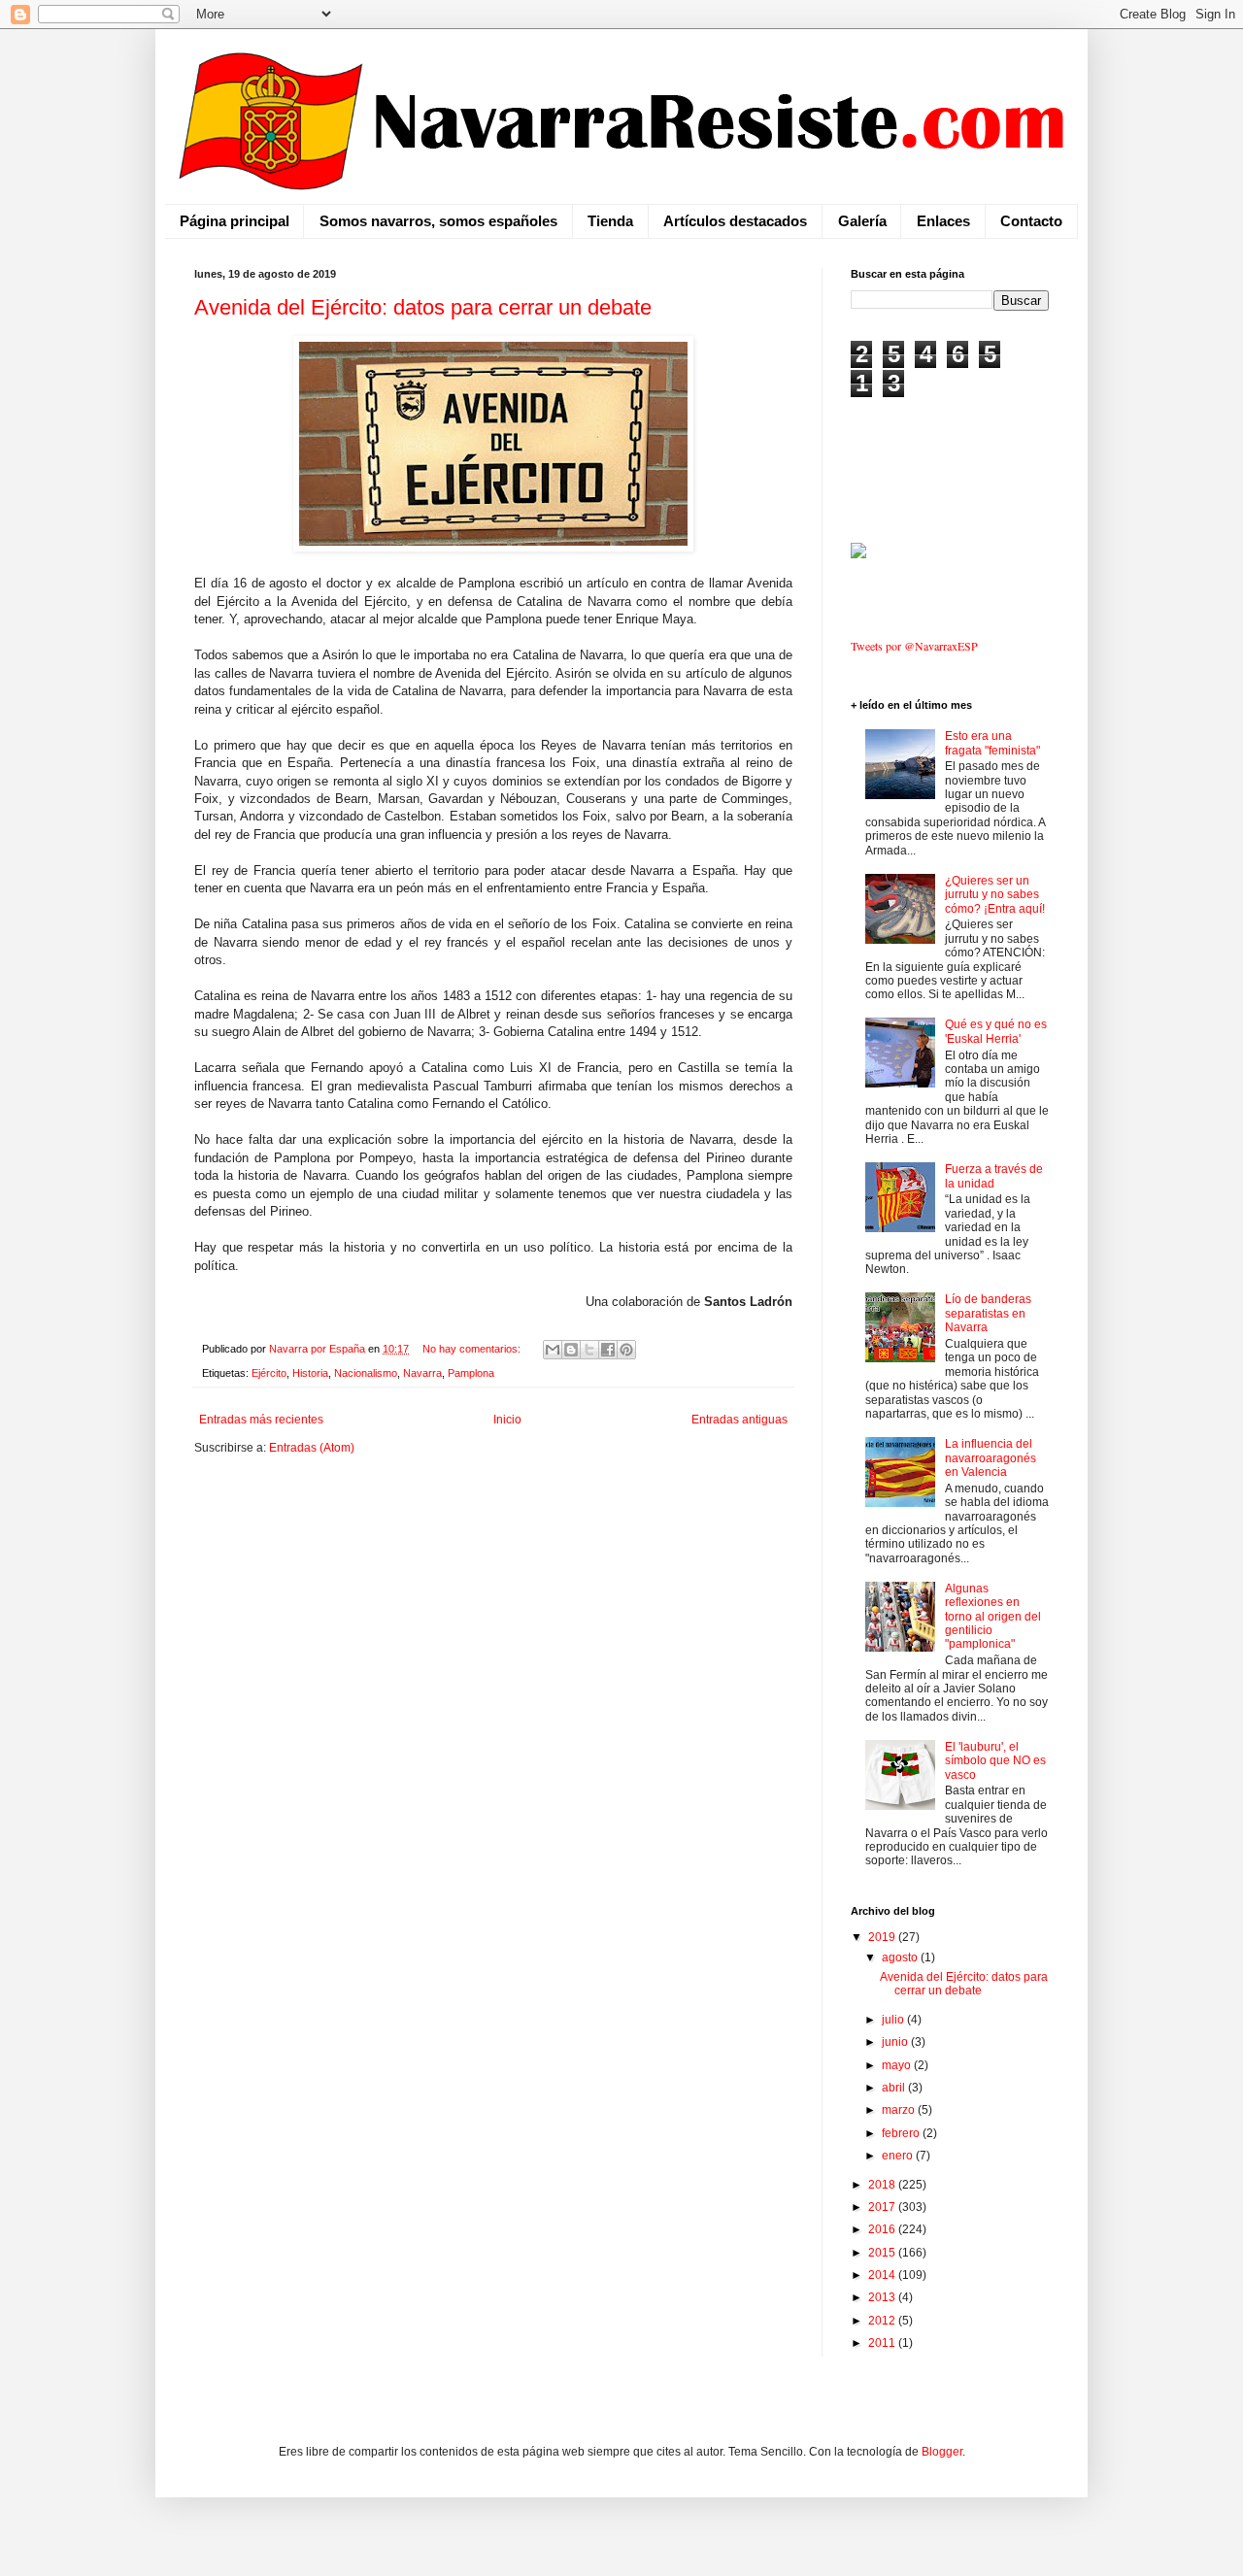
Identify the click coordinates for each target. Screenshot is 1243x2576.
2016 (883, 2229)
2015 (883, 2253)
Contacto (1031, 221)
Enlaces (943, 221)
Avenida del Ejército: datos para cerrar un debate (423, 307)
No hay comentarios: (473, 1349)
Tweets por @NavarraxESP (914, 646)
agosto (901, 1957)
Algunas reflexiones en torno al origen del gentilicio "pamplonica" (993, 1617)
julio (894, 2020)
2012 (883, 2321)
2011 (883, 2343)
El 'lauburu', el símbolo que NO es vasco (995, 1761)
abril (895, 2088)
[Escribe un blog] (571, 1350)
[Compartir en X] (589, 1350)
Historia (310, 1373)
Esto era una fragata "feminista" (992, 743)
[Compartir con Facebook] (608, 1350)
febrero (902, 2133)
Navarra (422, 1373)
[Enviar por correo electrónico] (553, 1350)
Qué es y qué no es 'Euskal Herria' (996, 1031)
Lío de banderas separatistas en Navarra (988, 1313)
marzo (900, 2110)
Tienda (610, 221)
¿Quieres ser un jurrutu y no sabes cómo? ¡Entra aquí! (995, 895)
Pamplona (471, 1373)
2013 (883, 2297)
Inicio (507, 1420)
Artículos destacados (735, 221)
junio (896, 2042)
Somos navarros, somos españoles (438, 221)
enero (899, 2156)
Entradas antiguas (739, 1420)
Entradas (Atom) (312, 1448)
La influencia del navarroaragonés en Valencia (991, 1458)
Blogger (942, 2452)
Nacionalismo (366, 1373)
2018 (883, 2185)
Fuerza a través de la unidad (994, 1176)
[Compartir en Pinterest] (626, 1350)
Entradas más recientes (261, 1420)
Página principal (235, 221)
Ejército (269, 1373)
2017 (883, 2207)
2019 (883, 1937)
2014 (883, 2275)
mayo (898, 2065)
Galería (862, 221)
